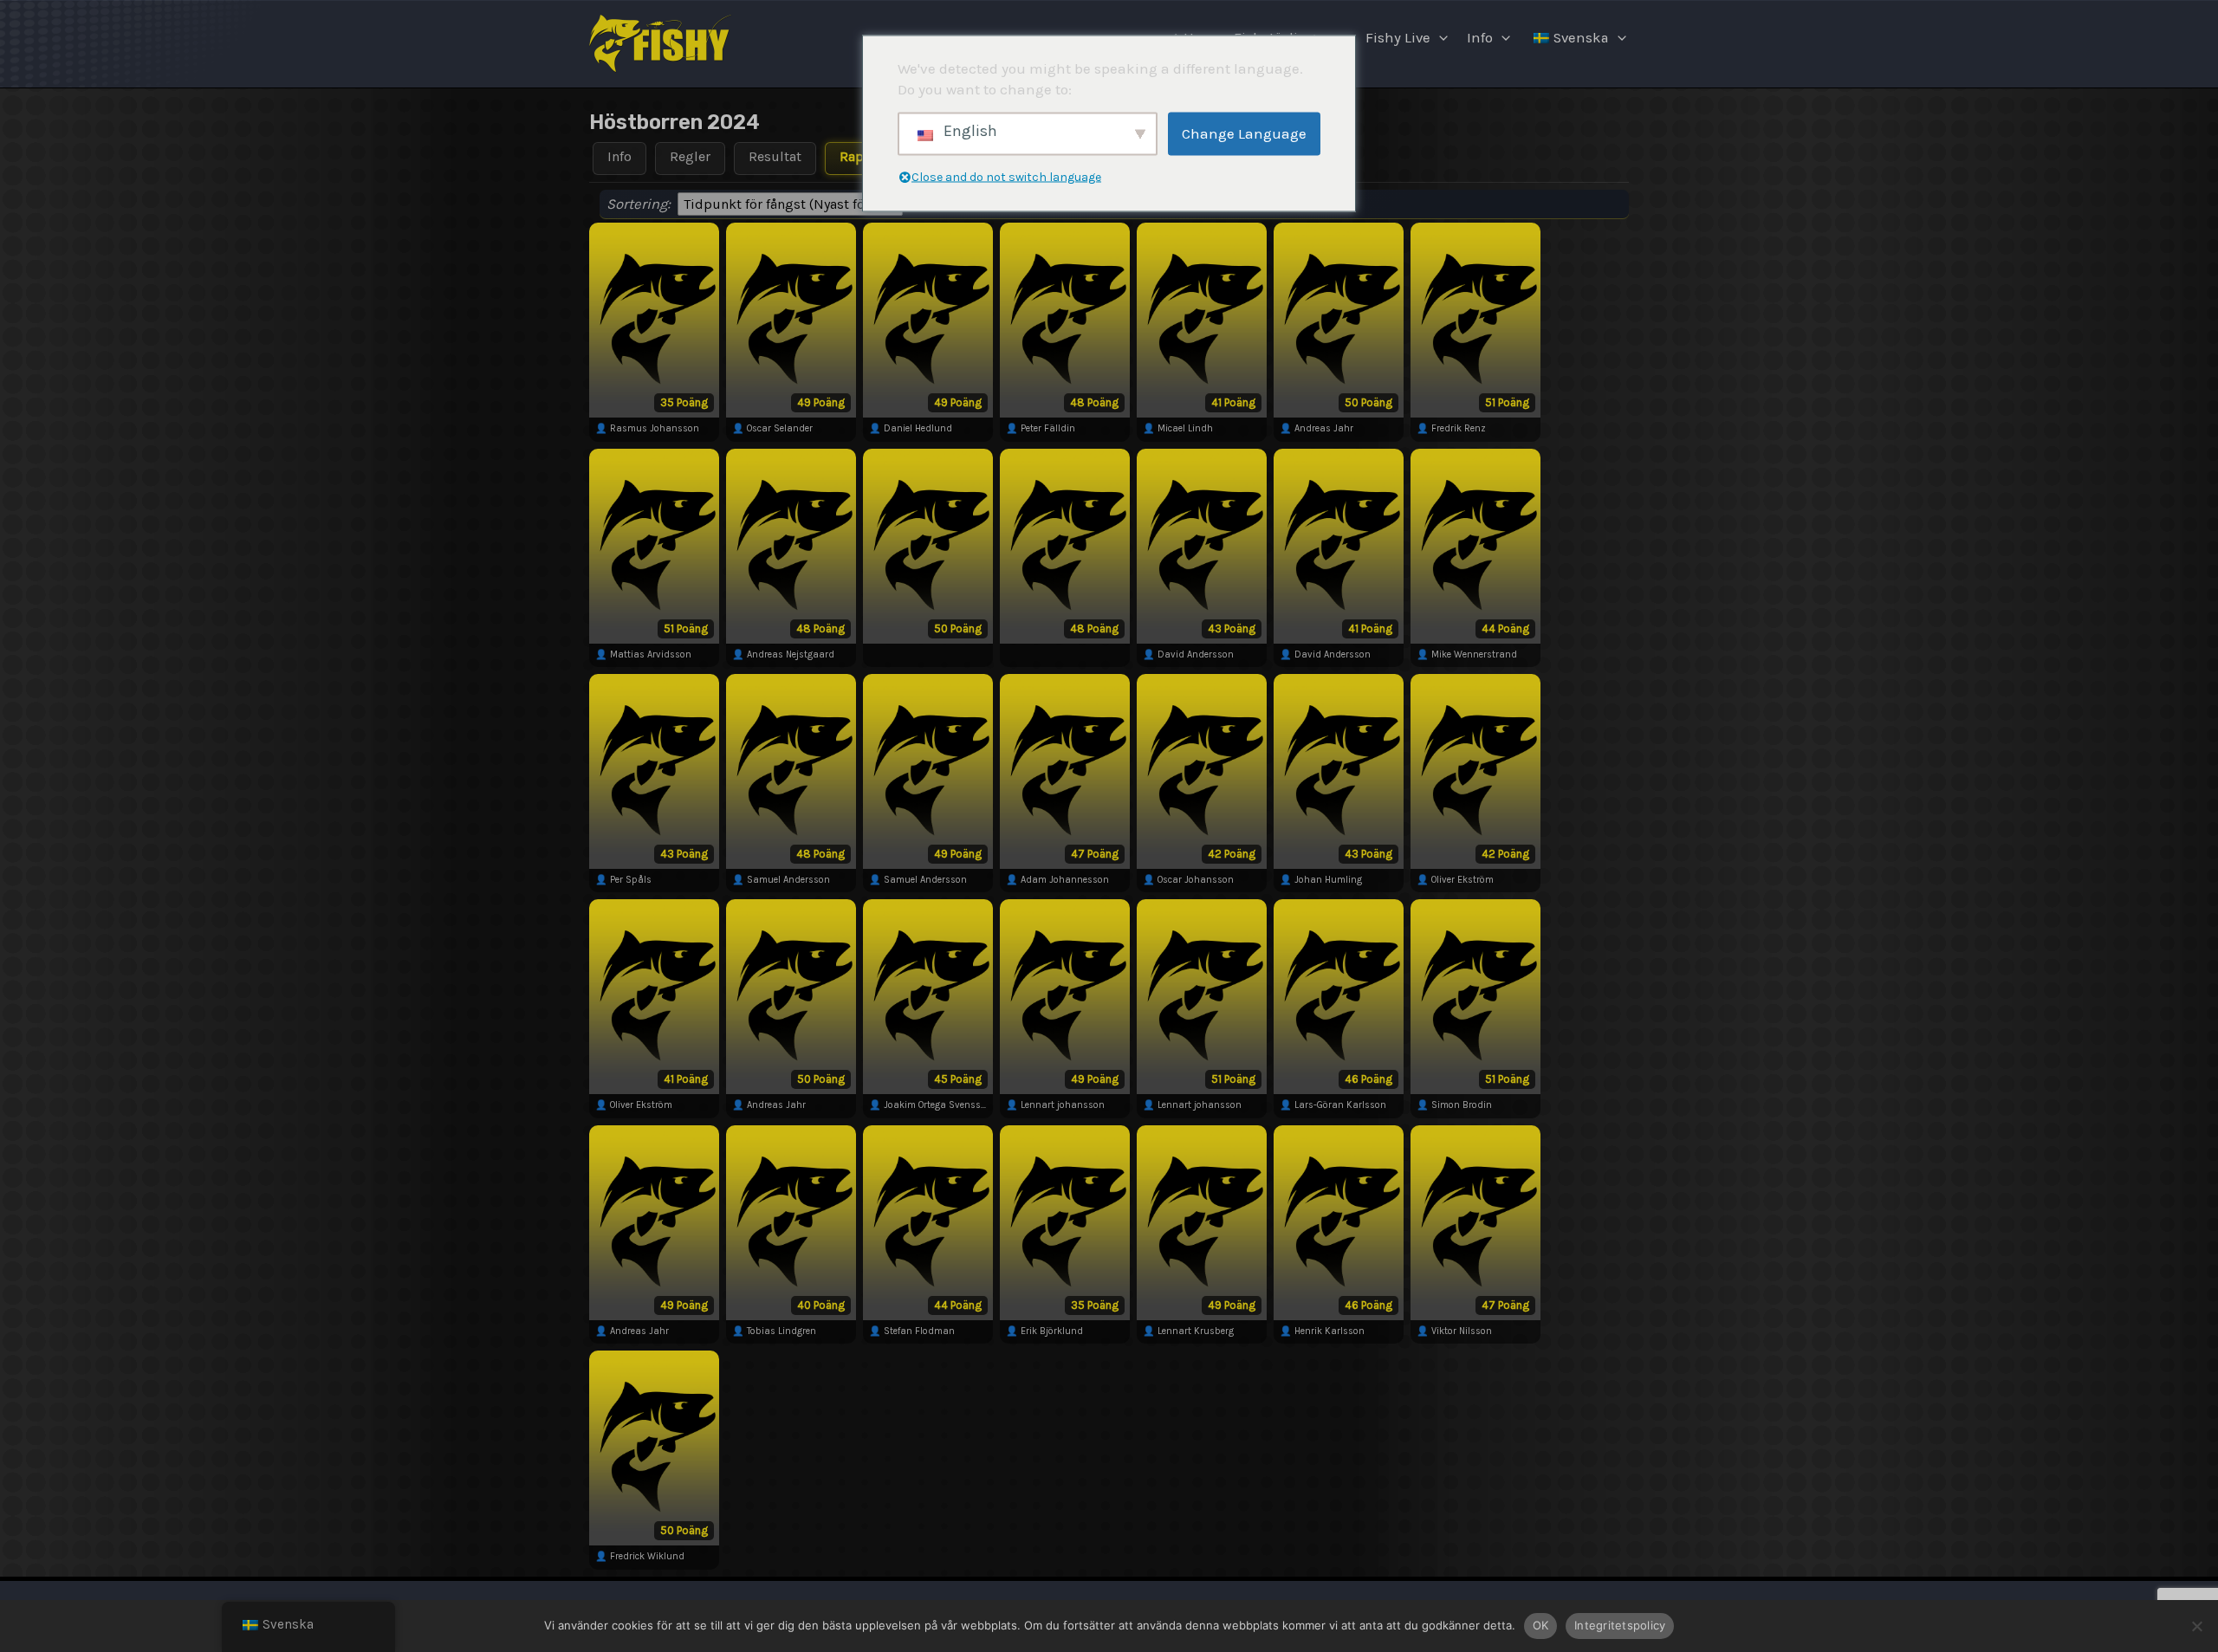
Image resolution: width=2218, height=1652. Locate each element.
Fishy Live (1398, 38)
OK (1541, 1625)
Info (1480, 38)
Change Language (1244, 133)
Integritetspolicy (1620, 1625)
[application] (1439, 38)
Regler (690, 156)
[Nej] (2196, 1626)
